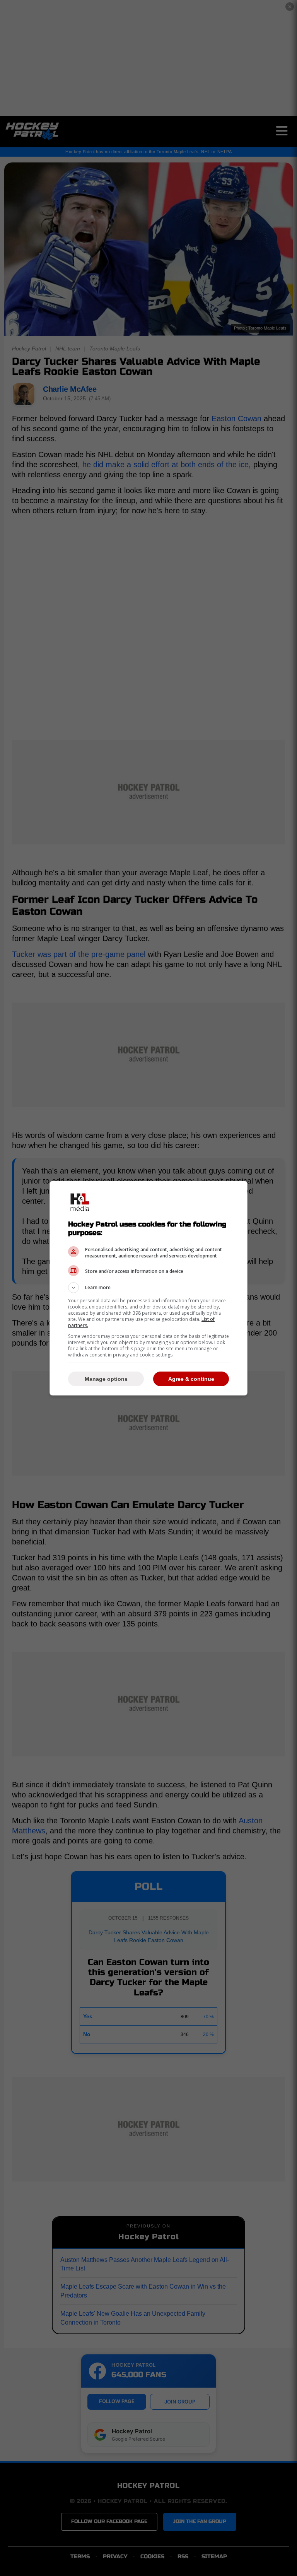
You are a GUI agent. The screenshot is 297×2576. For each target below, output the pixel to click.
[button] (148, 1288)
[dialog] (148, 1288)
